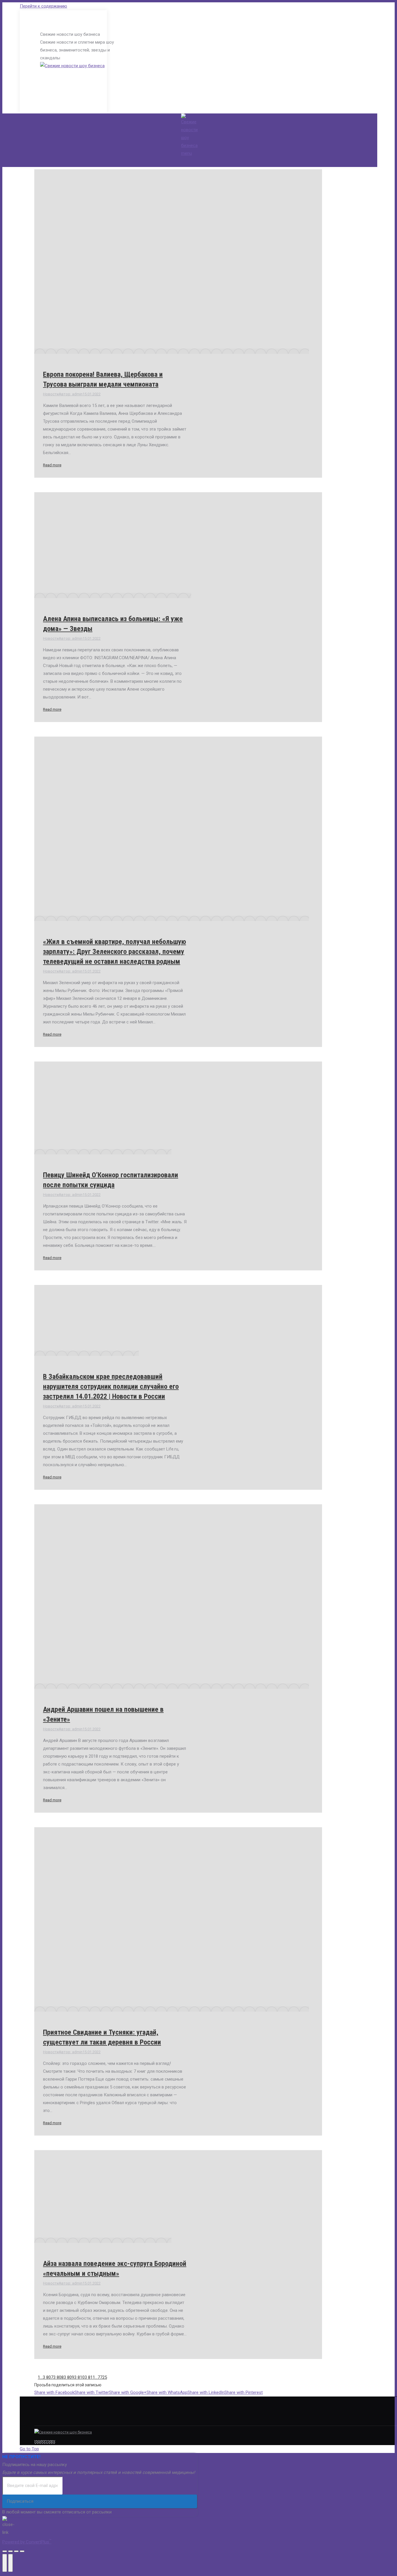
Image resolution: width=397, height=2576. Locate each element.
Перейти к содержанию (43, 6)
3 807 (48, 2377)
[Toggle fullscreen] (16, 2551)
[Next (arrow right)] (10, 2563)
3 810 (79, 2377)
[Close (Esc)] (5, 2551)
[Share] (10, 2551)
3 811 (90, 2377)
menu (186, 153)
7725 (102, 2377)
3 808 (58, 2377)
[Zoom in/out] (22, 2551)
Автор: (71, 394)
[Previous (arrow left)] (5, 2563)
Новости (51, 394)
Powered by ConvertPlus (27, 2542)
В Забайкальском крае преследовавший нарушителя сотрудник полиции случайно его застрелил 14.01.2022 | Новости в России (111, 1386)
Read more (52, 465)
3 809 (69, 2377)
